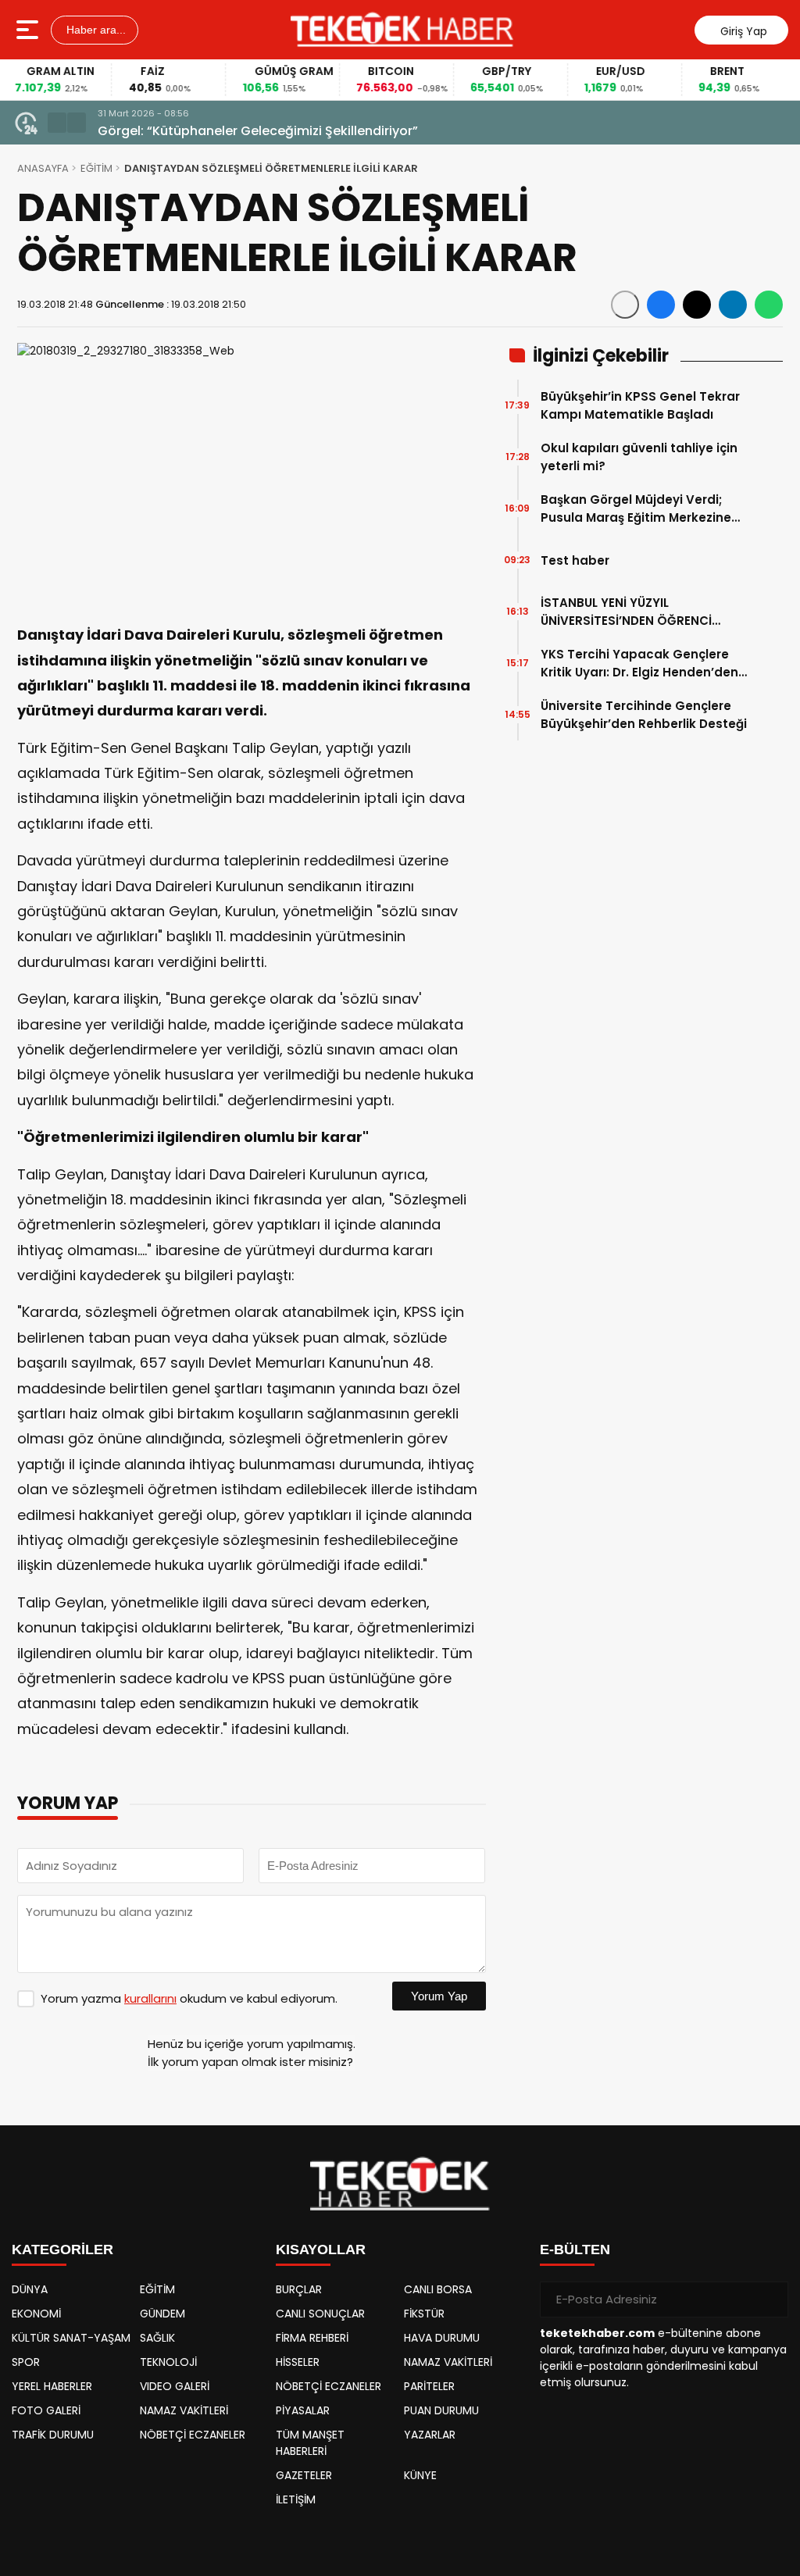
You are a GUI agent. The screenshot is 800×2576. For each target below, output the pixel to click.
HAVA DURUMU (442, 2338)
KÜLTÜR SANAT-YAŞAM (71, 2338)
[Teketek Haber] (402, 30)
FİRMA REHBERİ (312, 2338)
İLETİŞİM (296, 2499)
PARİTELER (429, 2386)
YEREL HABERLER (52, 2386)
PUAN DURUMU (441, 2410)
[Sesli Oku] (625, 305)
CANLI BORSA (438, 2289)
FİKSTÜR (424, 2314)
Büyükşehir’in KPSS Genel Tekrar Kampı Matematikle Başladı (640, 405)
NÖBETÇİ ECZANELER (193, 2435)
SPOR (26, 2362)
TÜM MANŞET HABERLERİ (310, 2443)
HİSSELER (298, 2362)
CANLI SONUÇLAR (320, 2314)
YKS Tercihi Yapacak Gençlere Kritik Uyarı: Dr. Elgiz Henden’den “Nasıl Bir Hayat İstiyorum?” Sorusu (639, 664)
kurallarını (150, 1998)
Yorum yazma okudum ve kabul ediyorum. (189, 1998)
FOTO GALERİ (46, 2410)
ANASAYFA (43, 168)
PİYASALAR (303, 2410)
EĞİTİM (96, 168)
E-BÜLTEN (575, 2250)
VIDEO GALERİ (175, 2386)
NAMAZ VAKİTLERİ (184, 2410)
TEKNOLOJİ (168, 2362)
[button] (57, 123)
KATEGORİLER (62, 2250)
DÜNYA (30, 2289)
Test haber (575, 560)
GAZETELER (304, 2475)
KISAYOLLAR (321, 2250)
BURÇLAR (299, 2289)
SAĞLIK (157, 2338)
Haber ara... (95, 30)
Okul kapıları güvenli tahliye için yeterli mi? (639, 457)
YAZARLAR (430, 2435)
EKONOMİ (36, 2314)
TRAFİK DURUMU (53, 2435)
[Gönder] (770, 2299)
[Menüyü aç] (29, 30)
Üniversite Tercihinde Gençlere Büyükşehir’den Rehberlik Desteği (644, 715)
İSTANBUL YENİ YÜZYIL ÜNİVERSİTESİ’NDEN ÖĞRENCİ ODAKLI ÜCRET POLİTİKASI (626, 612)
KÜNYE (420, 2475)
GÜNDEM (162, 2314)
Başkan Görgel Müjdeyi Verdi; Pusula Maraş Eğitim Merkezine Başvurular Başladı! (636, 509)
